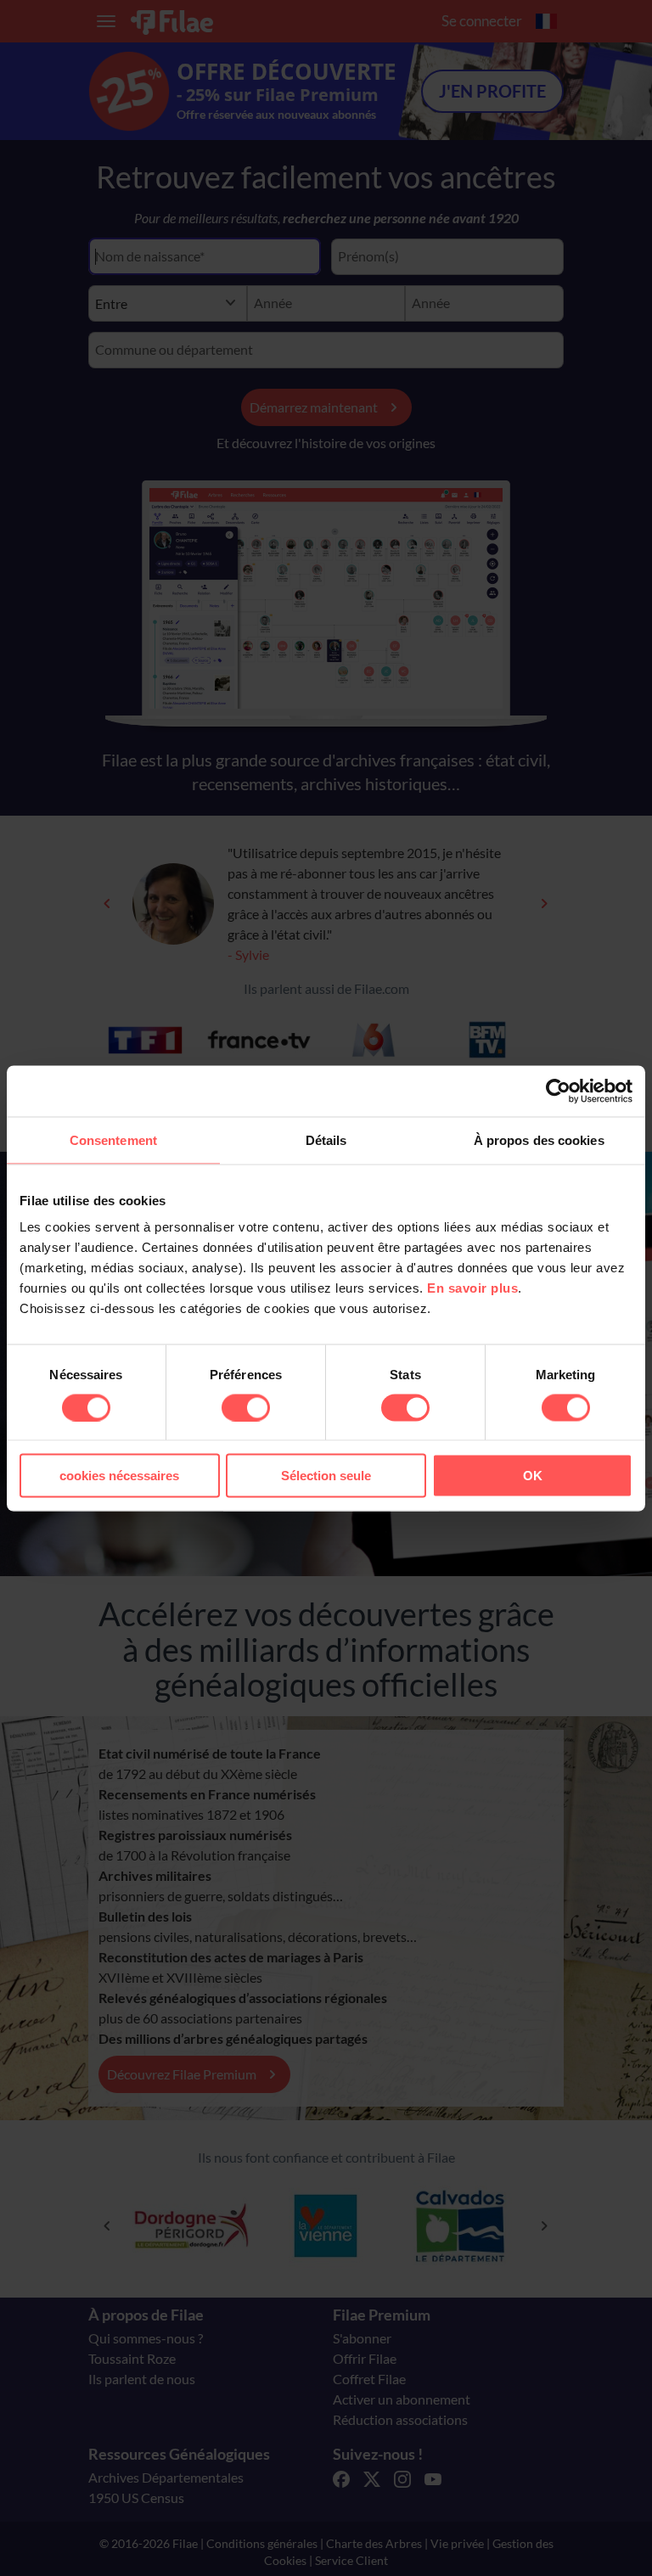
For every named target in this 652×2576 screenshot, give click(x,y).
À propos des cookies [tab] (539, 1139)
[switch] (246, 1407)
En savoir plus (472, 1288)
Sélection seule (326, 1476)
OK (533, 1476)
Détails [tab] (326, 1139)
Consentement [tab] (113, 1139)
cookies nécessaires (119, 1476)
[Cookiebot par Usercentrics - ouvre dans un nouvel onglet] (558, 1091)
